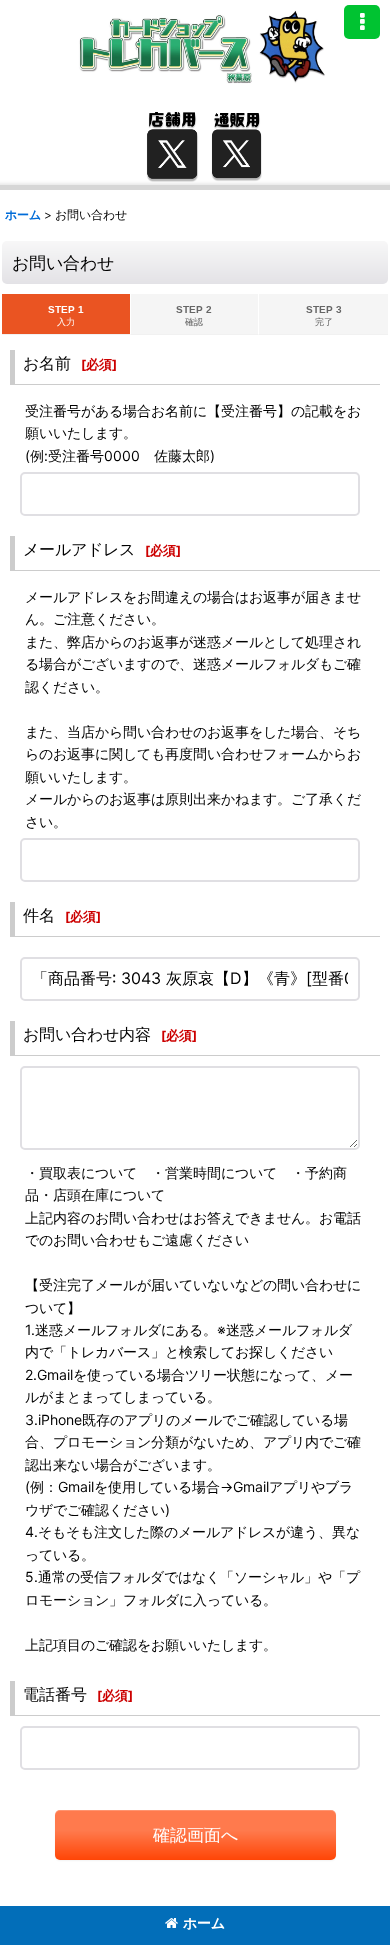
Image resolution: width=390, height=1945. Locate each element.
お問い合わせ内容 (87, 1034)
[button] (362, 22)
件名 (39, 915)
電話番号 (55, 1694)
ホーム (204, 1922)
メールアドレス (79, 549)
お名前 (47, 363)
